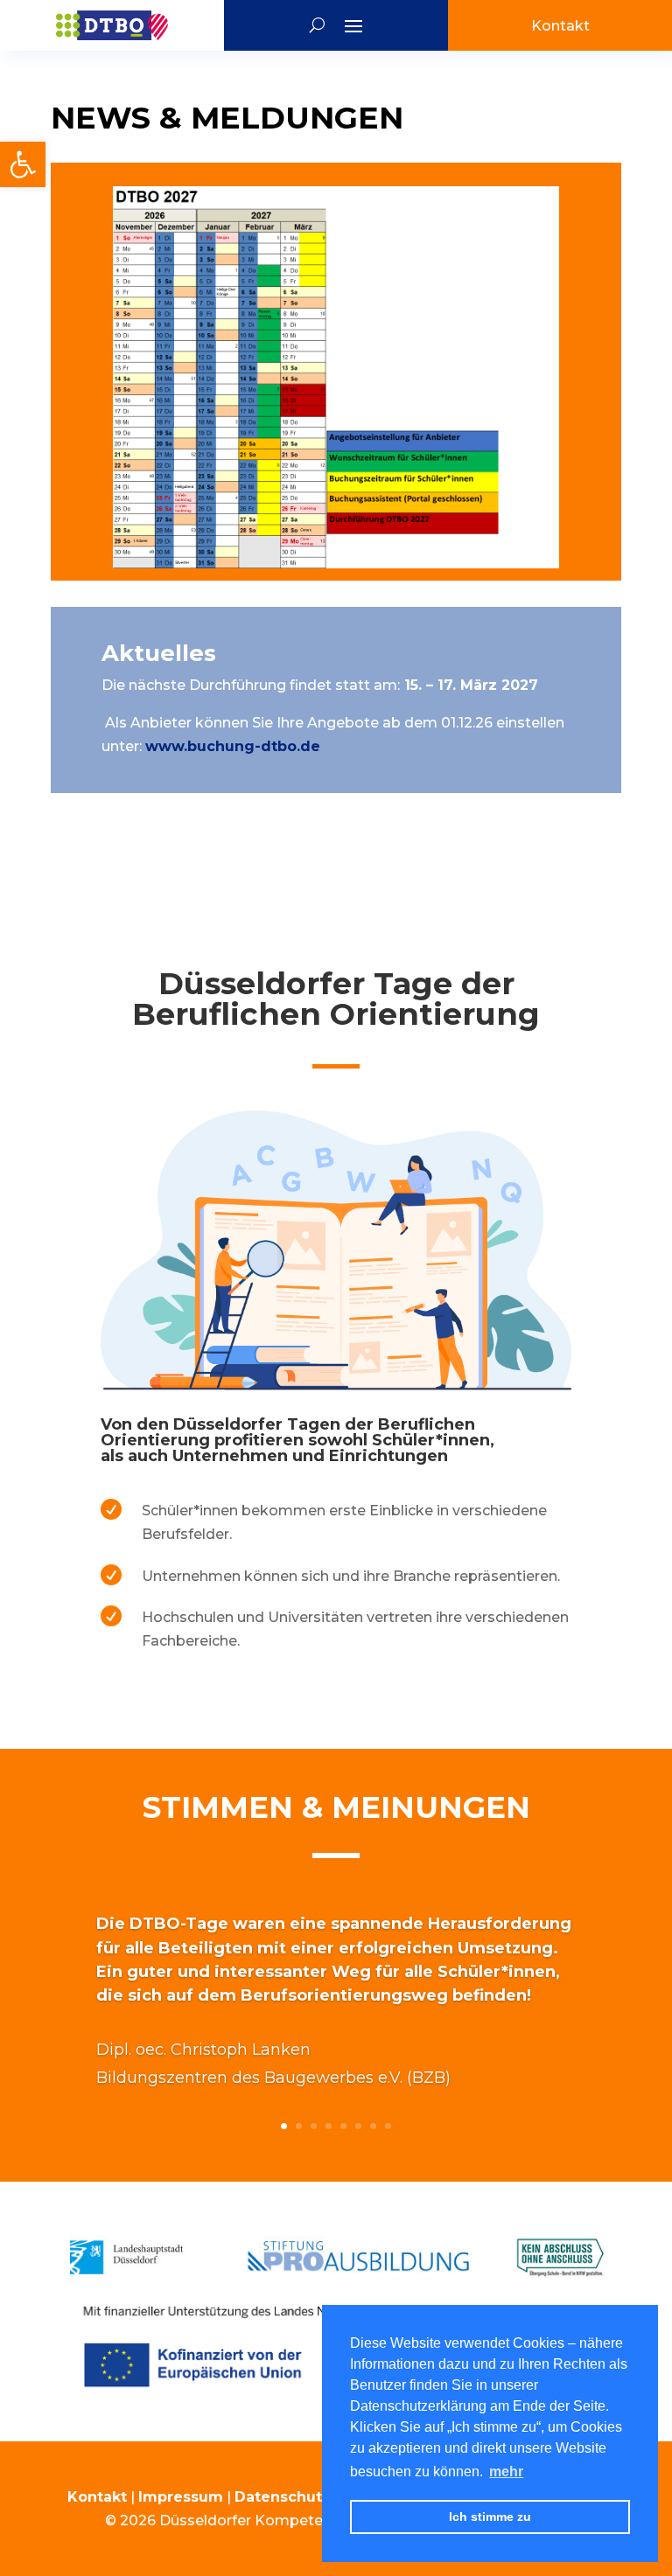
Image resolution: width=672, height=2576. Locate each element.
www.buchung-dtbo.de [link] (233, 746)
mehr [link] (506, 2472)
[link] (23, 164)
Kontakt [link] (97, 2497)
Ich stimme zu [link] (490, 2517)
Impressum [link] (181, 2497)
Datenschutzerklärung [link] (319, 2497)
